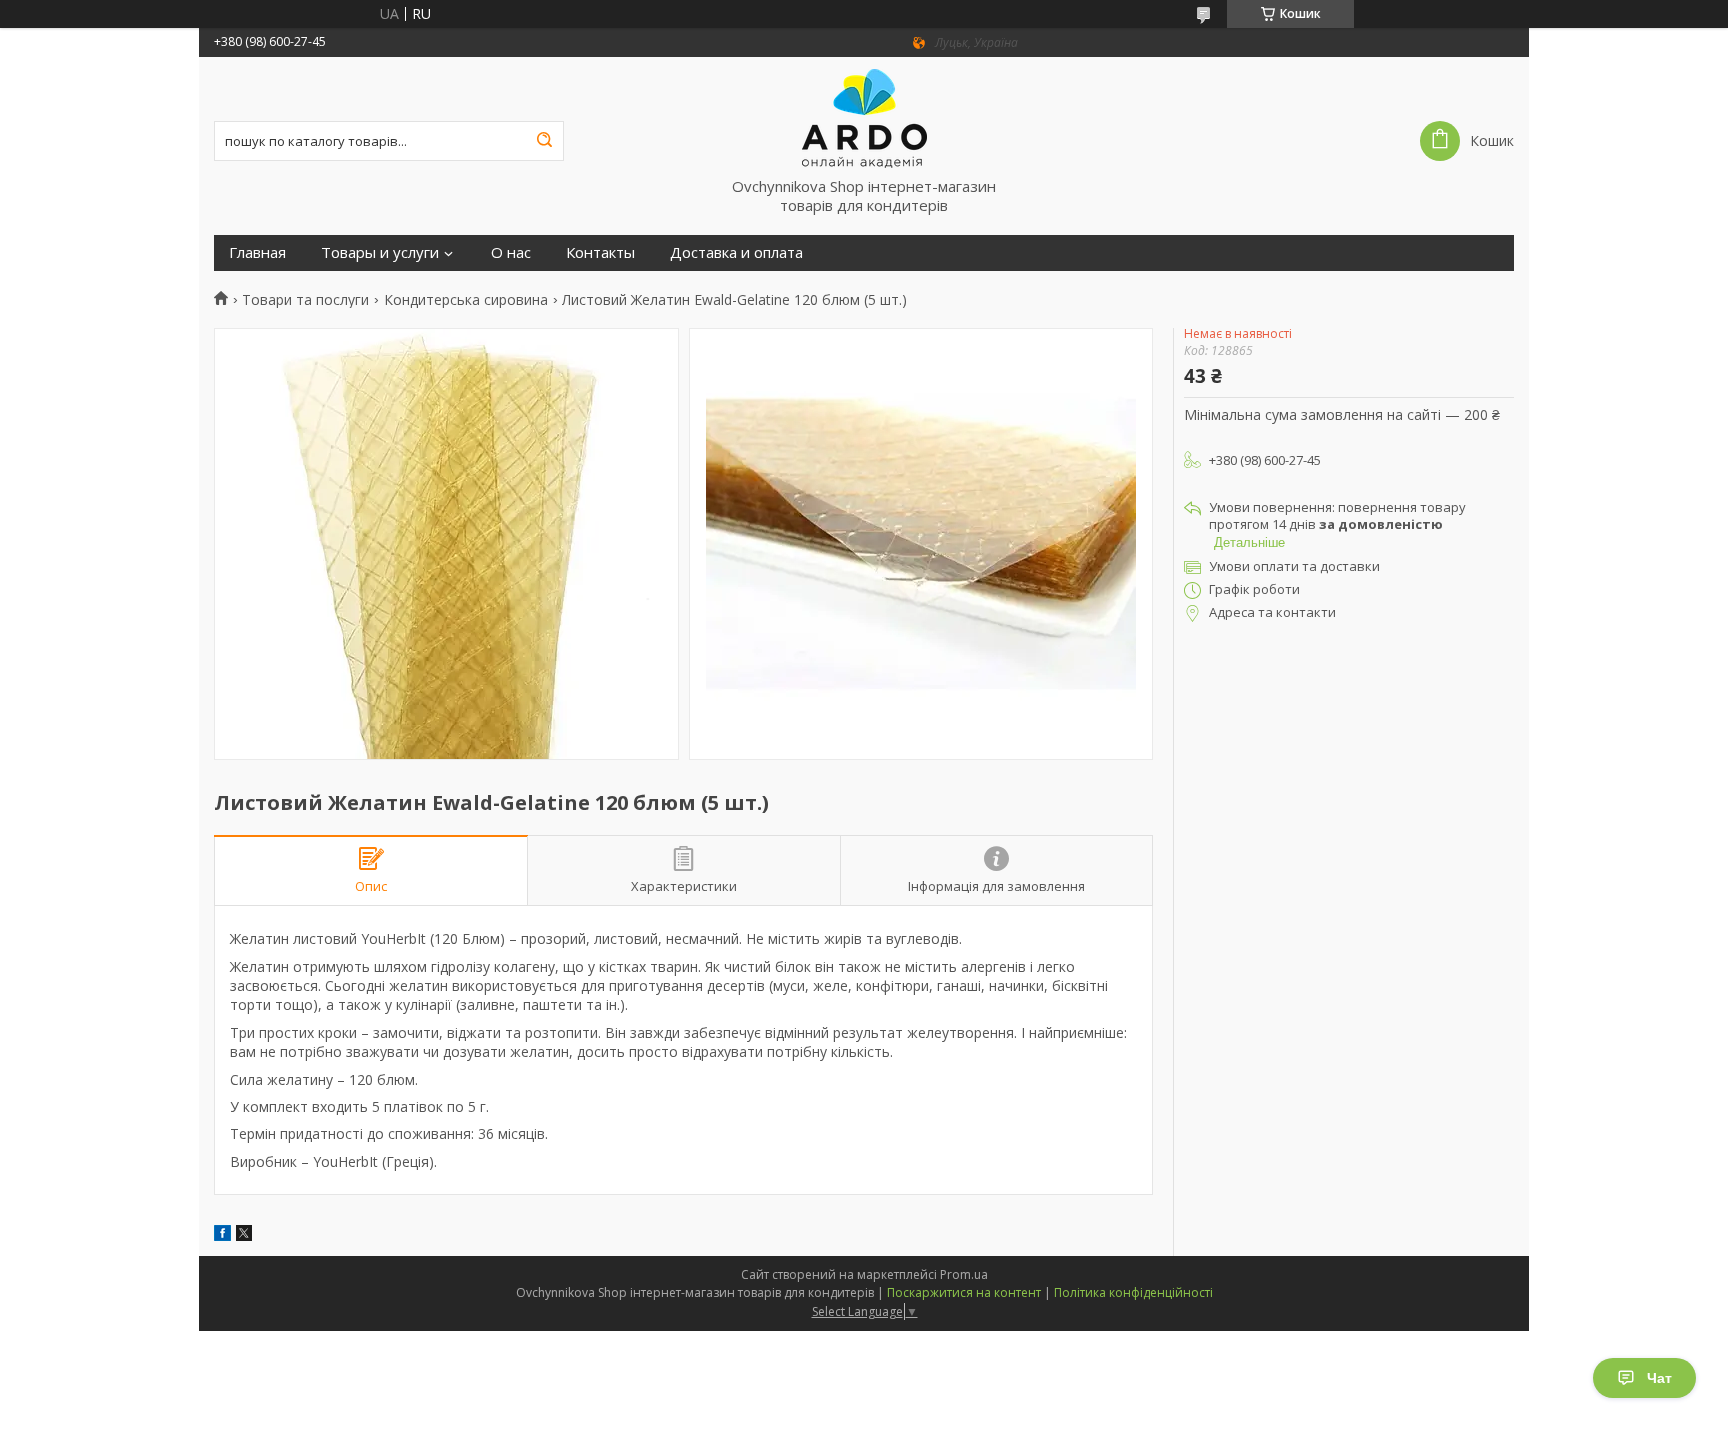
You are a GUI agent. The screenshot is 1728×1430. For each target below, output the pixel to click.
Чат (1659, 1378)
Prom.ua (964, 1274)
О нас (511, 252)
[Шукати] (544, 141)
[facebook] (222, 1235)
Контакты (600, 252)
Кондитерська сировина (466, 300)
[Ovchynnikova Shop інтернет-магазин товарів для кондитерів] (864, 117)
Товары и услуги (380, 252)
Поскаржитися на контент (964, 1292)
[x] (244, 1235)
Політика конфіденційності (1133, 1292)
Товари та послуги (305, 300)
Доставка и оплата (736, 252)
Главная (257, 252)
